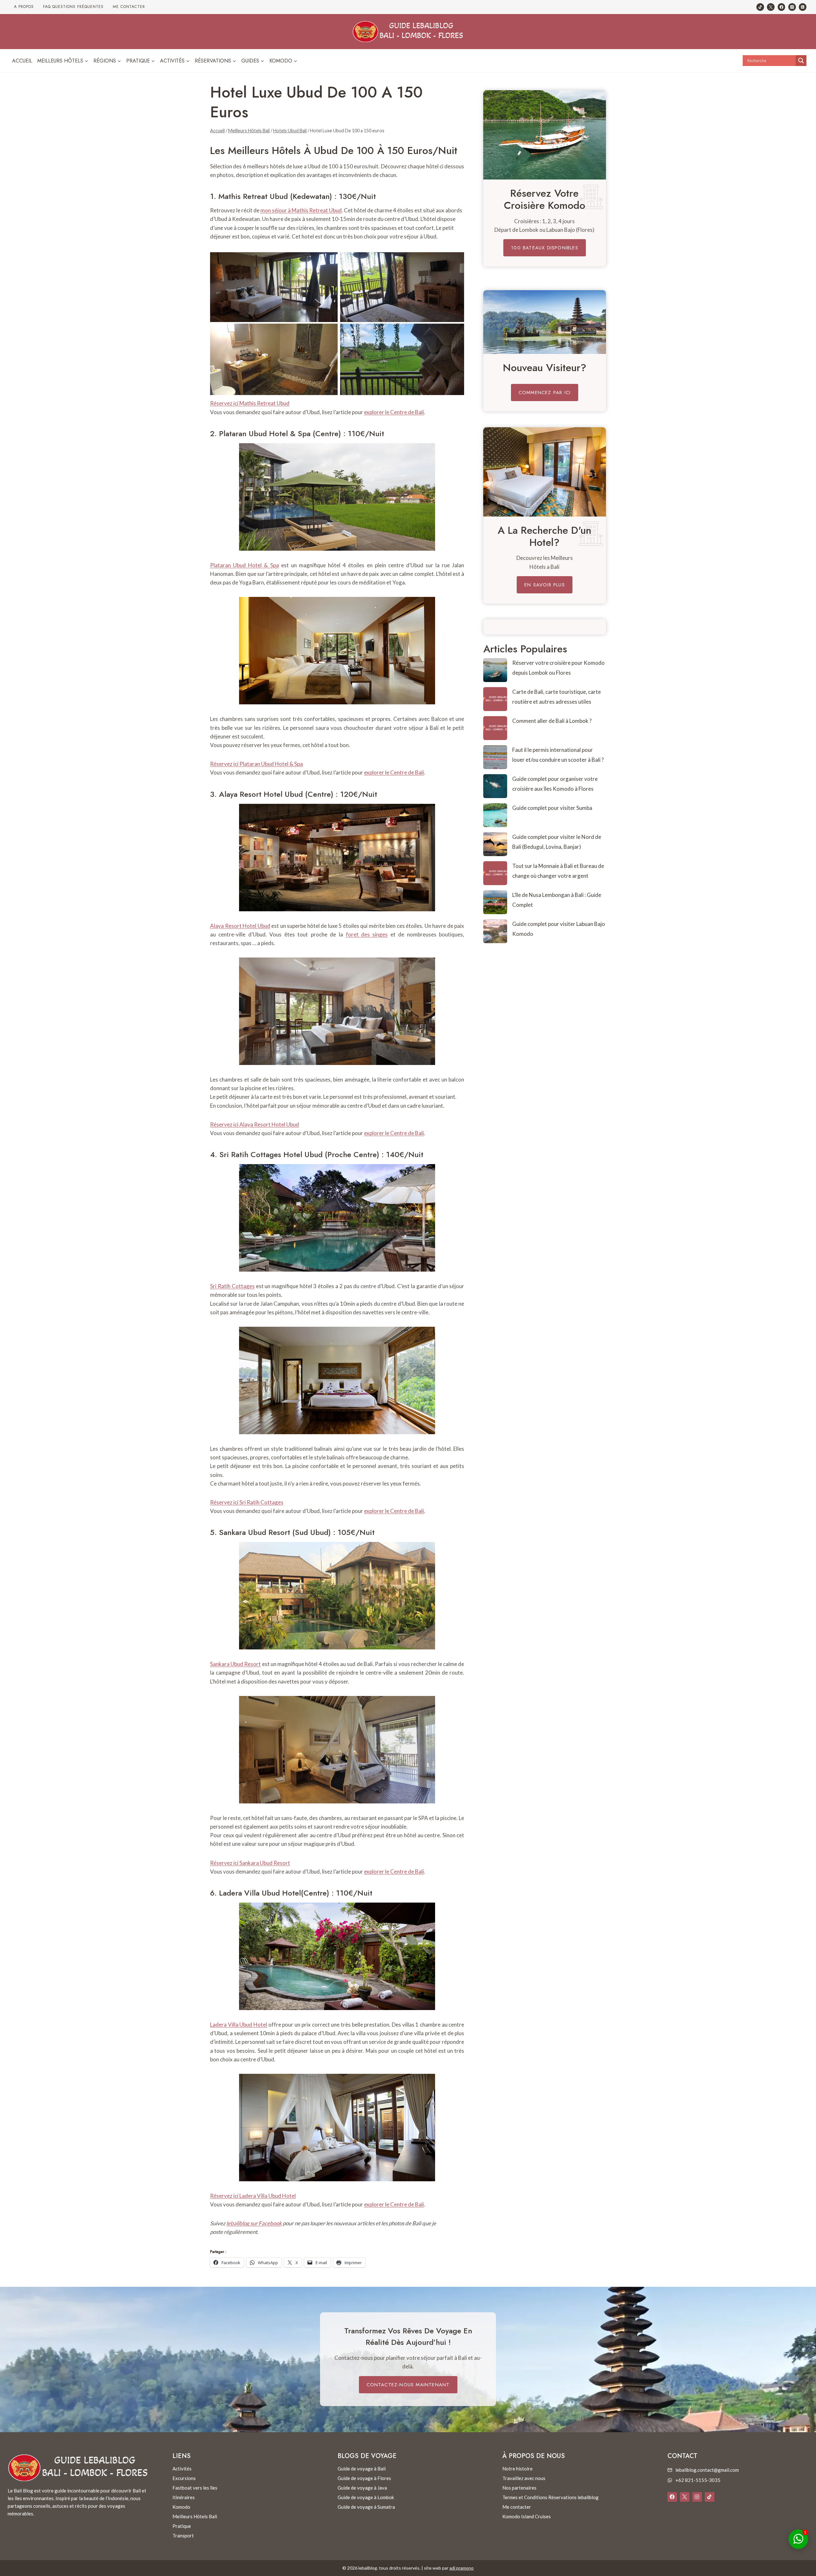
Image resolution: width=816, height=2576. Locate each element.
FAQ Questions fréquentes (73, 7)
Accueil (22, 61)
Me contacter (129, 7)
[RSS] (803, 7)
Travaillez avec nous (524, 2478)
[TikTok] (760, 7)
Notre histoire (517, 2469)
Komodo (181, 2507)
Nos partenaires (519, 2488)
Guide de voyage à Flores (364, 2478)
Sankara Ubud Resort (255, 1532)
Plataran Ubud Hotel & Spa (265, 433)
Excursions (184, 2478)
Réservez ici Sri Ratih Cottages (247, 1502)
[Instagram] (792, 7)
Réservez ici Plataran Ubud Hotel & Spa (256, 764)
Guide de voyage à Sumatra (366, 2507)
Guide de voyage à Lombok (366, 2497)
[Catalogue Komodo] (545, 135)
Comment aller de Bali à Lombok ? (552, 721)
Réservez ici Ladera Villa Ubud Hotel (253, 2196)
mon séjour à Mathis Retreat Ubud (301, 210)
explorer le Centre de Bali (394, 412)
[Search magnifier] (801, 61)
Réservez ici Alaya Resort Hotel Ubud (255, 1124)
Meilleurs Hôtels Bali (195, 2516)
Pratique (182, 2526)
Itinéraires (184, 2497)
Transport (183, 2536)
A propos (24, 7)
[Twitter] (771, 7)
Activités (182, 2469)
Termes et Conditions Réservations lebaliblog (550, 2497)
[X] (685, 2497)
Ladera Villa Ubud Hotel (260, 1893)
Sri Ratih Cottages (232, 1286)
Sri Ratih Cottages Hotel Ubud (271, 1154)
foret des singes (367, 934)
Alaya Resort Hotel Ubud (261, 794)
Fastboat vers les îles (195, 2488)
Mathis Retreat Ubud (253, 196)
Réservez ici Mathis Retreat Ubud (250, 403)
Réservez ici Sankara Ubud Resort (250, 1863)
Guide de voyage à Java (362, 2488)
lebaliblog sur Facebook (254, 2223)
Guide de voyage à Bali (362, 2469)
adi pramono (462, 2568)
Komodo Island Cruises (527, 2516)
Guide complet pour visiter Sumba (552, 808)
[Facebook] (782, 7)
